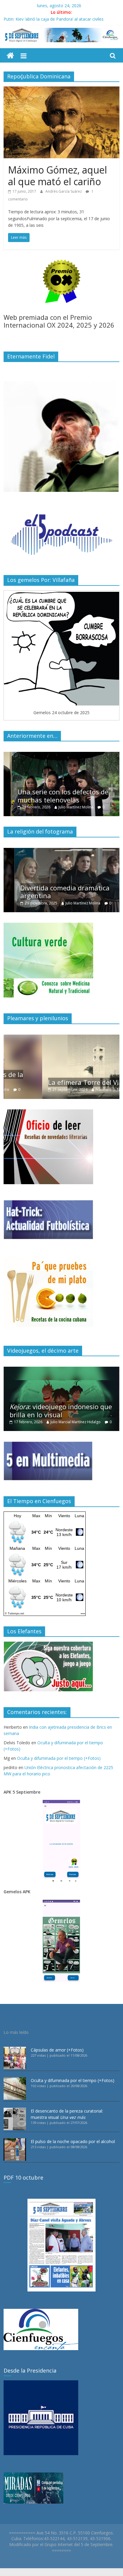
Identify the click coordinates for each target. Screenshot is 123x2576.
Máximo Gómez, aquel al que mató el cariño (57, 175)
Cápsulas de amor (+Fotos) (57, 2050)
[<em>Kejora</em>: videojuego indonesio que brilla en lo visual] (61, 1370)
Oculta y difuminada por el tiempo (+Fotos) (59, 1758)
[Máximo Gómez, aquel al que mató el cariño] (61, 90)
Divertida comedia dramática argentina (54, 892)
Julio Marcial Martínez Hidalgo (76, 1422)
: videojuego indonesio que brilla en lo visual (61, 1410)
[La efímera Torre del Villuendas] (61, 1038)
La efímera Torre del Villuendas (58, 1082)
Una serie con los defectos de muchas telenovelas (55, 796)
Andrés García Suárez (64, 191)
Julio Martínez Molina (68, 807)
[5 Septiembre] (10, 56)
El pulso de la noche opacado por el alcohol (73, 2141)
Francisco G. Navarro (75, 1089)
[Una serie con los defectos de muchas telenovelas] (61, 755)
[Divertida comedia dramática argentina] (61, 851)
